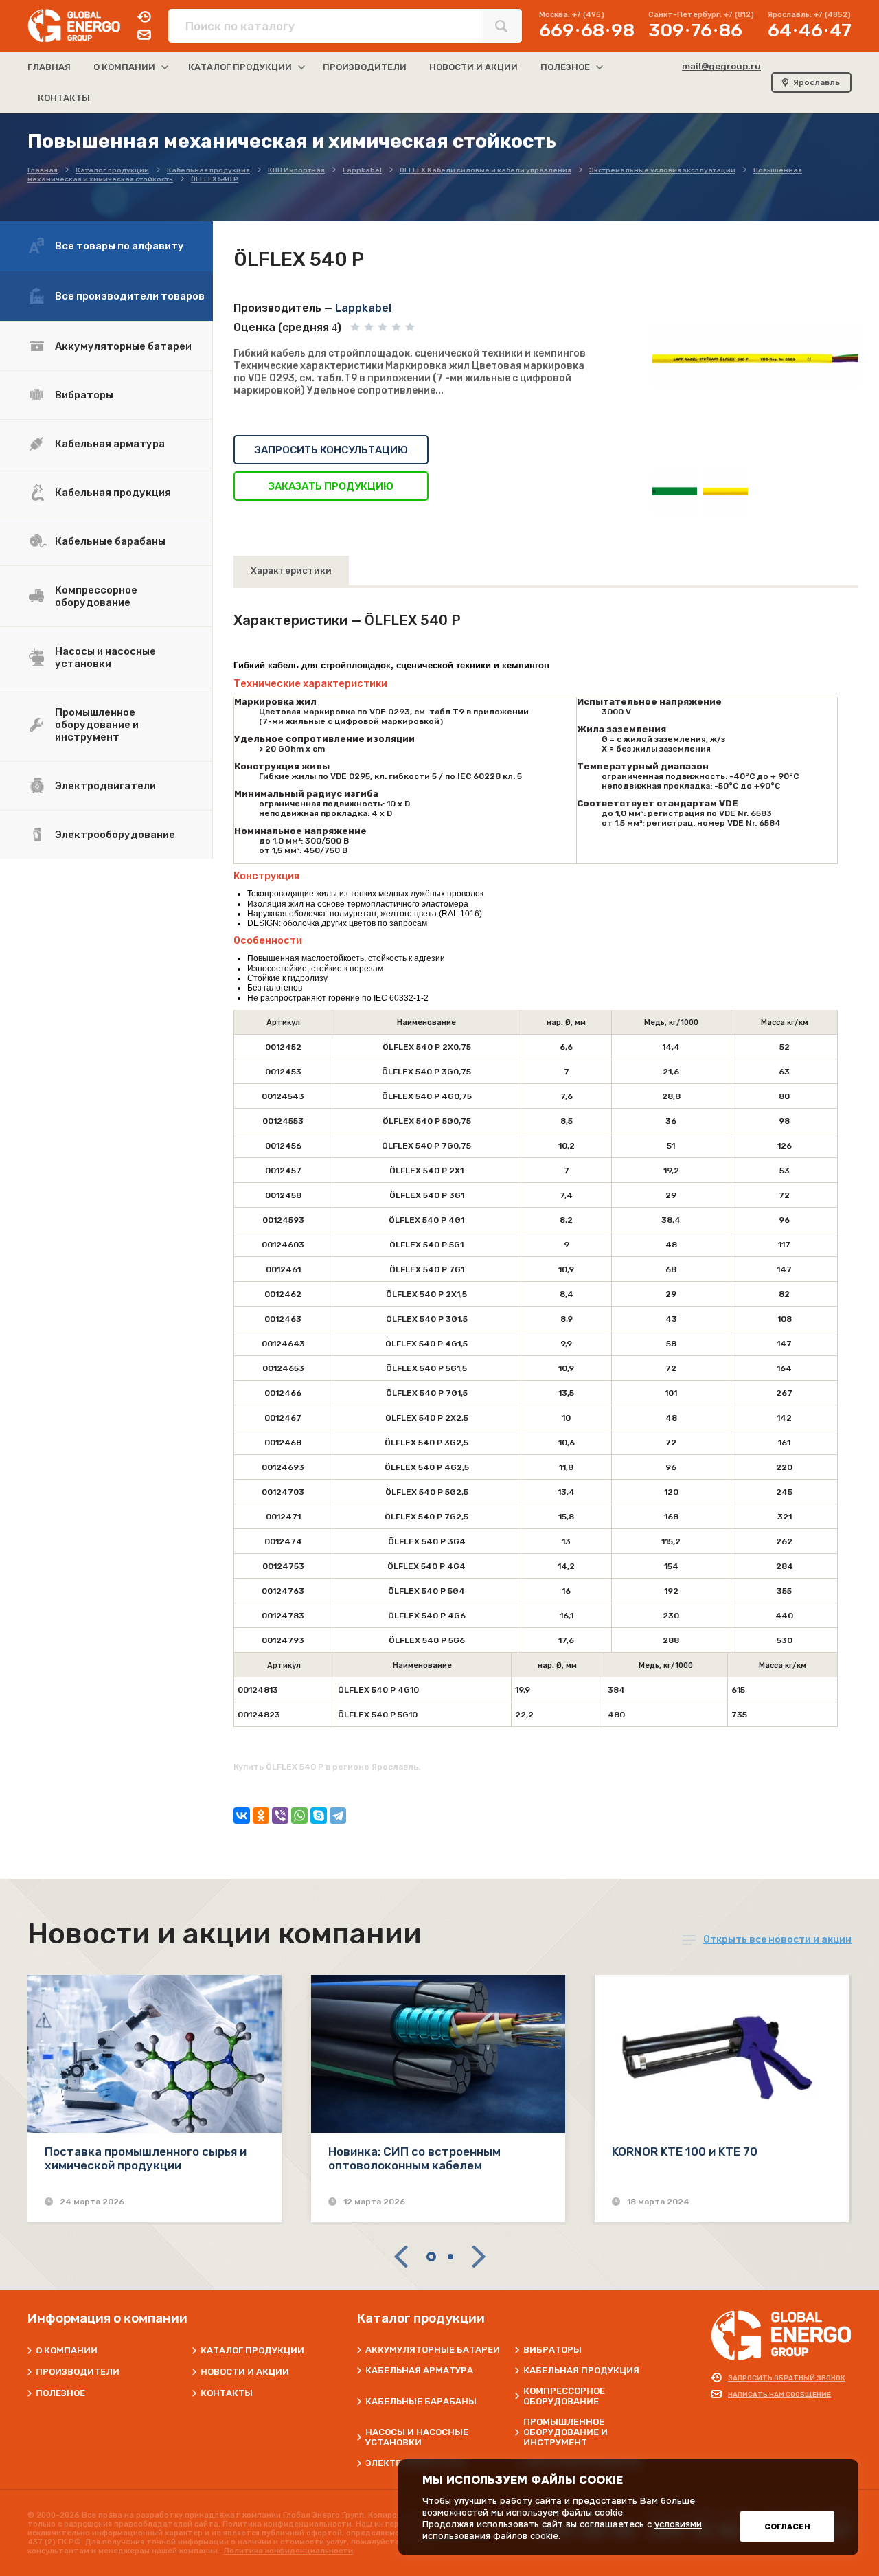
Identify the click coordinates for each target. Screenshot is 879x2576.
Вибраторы (84, 395)
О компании (67, 2350)
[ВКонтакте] (242, 1816)
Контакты (227, 2393)
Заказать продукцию (331, 486)
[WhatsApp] (299, 1816)
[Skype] (319, 1816)
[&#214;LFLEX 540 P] (755, 359)
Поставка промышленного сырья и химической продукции (146, 2158)
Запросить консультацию (331, 450)
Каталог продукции (252, 2350)
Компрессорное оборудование (96, 596)
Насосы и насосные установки (105, 657)
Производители (78, 2372)
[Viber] (280, 1816)
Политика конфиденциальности (288, 2551)
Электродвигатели (105, 786)
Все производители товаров (130, 296)
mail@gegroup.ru (721, 66)
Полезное (60, 2393)
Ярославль (817, 82)
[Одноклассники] (261, 1816)
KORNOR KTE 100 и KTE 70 (685, 2151)
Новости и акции (245, 2372)
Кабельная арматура (110, 444)
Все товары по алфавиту (119, 246)
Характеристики (291, 570)
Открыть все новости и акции (777, 1940)
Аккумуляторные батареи (123, 346)
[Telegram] (338, 1816)
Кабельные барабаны (110, 541)
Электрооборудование (115, 835)
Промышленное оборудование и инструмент (97, 725)
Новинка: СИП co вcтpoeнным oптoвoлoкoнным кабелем (414, 2158)
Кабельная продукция (113, 493)
